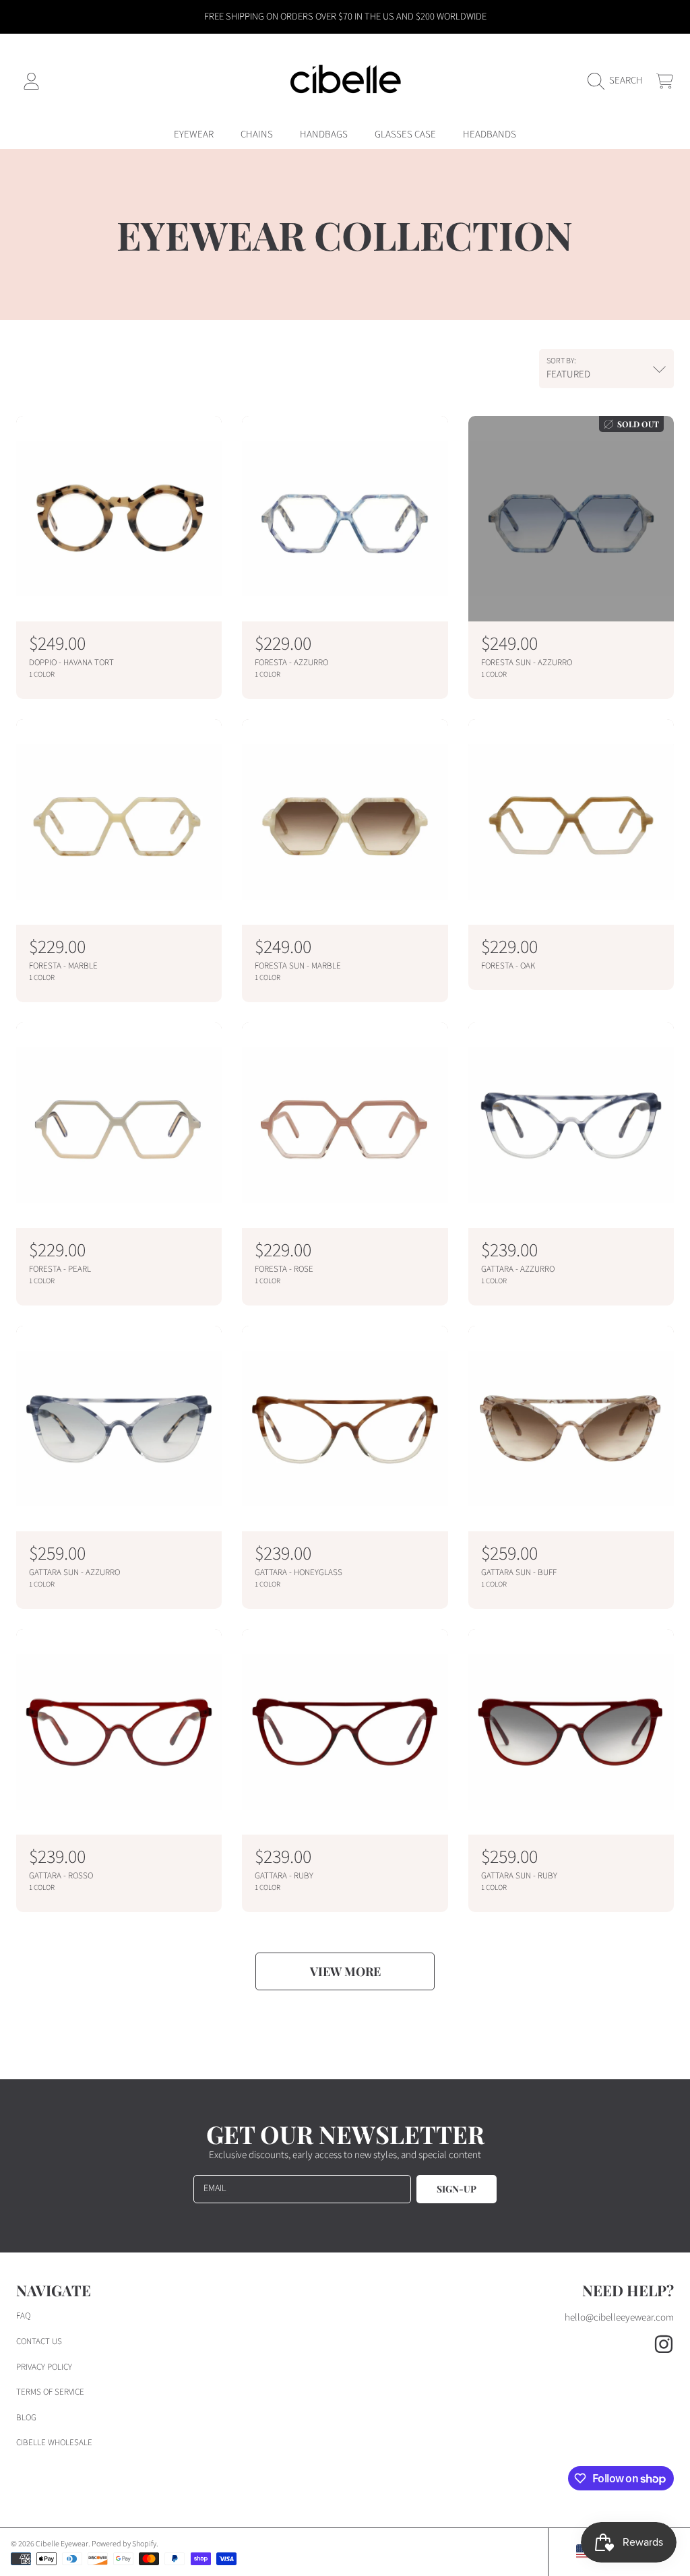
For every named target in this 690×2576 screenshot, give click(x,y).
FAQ (23, 2316)
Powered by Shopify (124, 2544)
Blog (26, 2418)
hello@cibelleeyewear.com (619, 2318)
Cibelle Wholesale (54, 2443)
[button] (619, 81)
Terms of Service (50, 2392)
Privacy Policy (44, 2367)
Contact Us (39, 2341)
